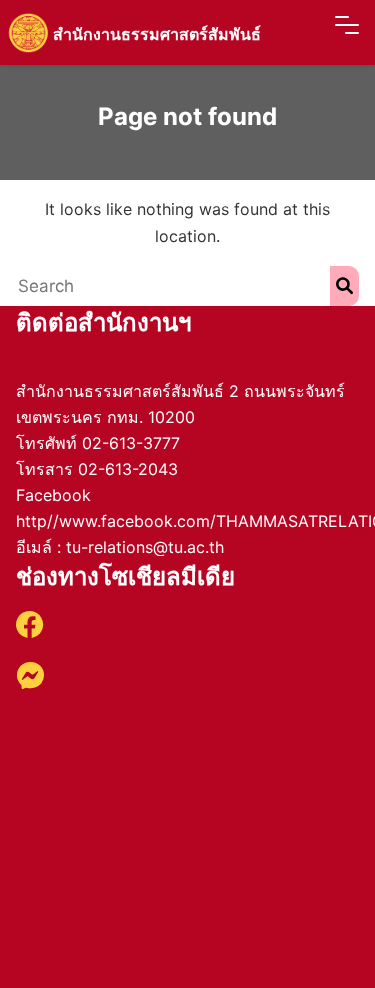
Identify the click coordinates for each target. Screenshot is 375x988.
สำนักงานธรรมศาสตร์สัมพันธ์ (157, 34)
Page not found (187, 116)
